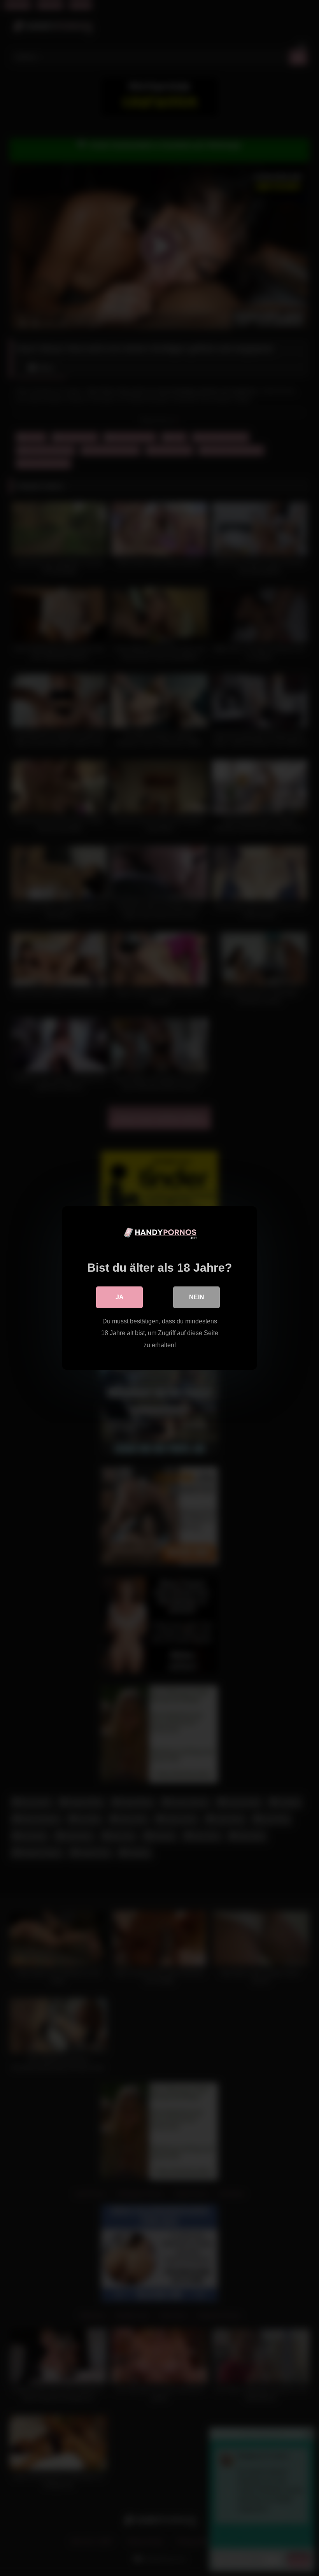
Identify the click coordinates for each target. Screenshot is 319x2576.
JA (120, 1297)
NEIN (197, 1297)
